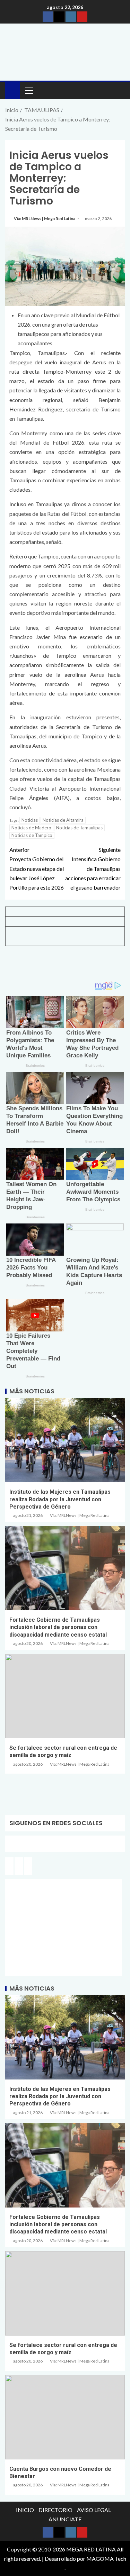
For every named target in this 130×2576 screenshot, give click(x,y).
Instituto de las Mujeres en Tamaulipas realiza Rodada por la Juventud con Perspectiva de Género (60, 1499)
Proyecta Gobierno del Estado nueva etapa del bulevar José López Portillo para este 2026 (37, 868)
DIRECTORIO (55, 2510)
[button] (28, 90)
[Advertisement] (65, 966)
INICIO (25, 2510)
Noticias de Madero (31, 828)
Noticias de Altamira (63, 820)
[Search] (119, 90)
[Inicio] (13, 90)
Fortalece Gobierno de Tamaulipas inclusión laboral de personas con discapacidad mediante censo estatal (58, 1627)
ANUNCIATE (65, 2519)
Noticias (30, 820)
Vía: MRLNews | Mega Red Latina (45, 219)
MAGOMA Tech (106, 2559)
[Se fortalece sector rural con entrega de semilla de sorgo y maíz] (65, 1696)
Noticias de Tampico (32, 835)
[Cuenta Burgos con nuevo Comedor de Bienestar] (65, 2417)
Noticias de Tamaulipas (79, 828)
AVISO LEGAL (94, 2510)
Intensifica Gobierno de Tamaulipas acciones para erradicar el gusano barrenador (93, 868)
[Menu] (28, 90)
